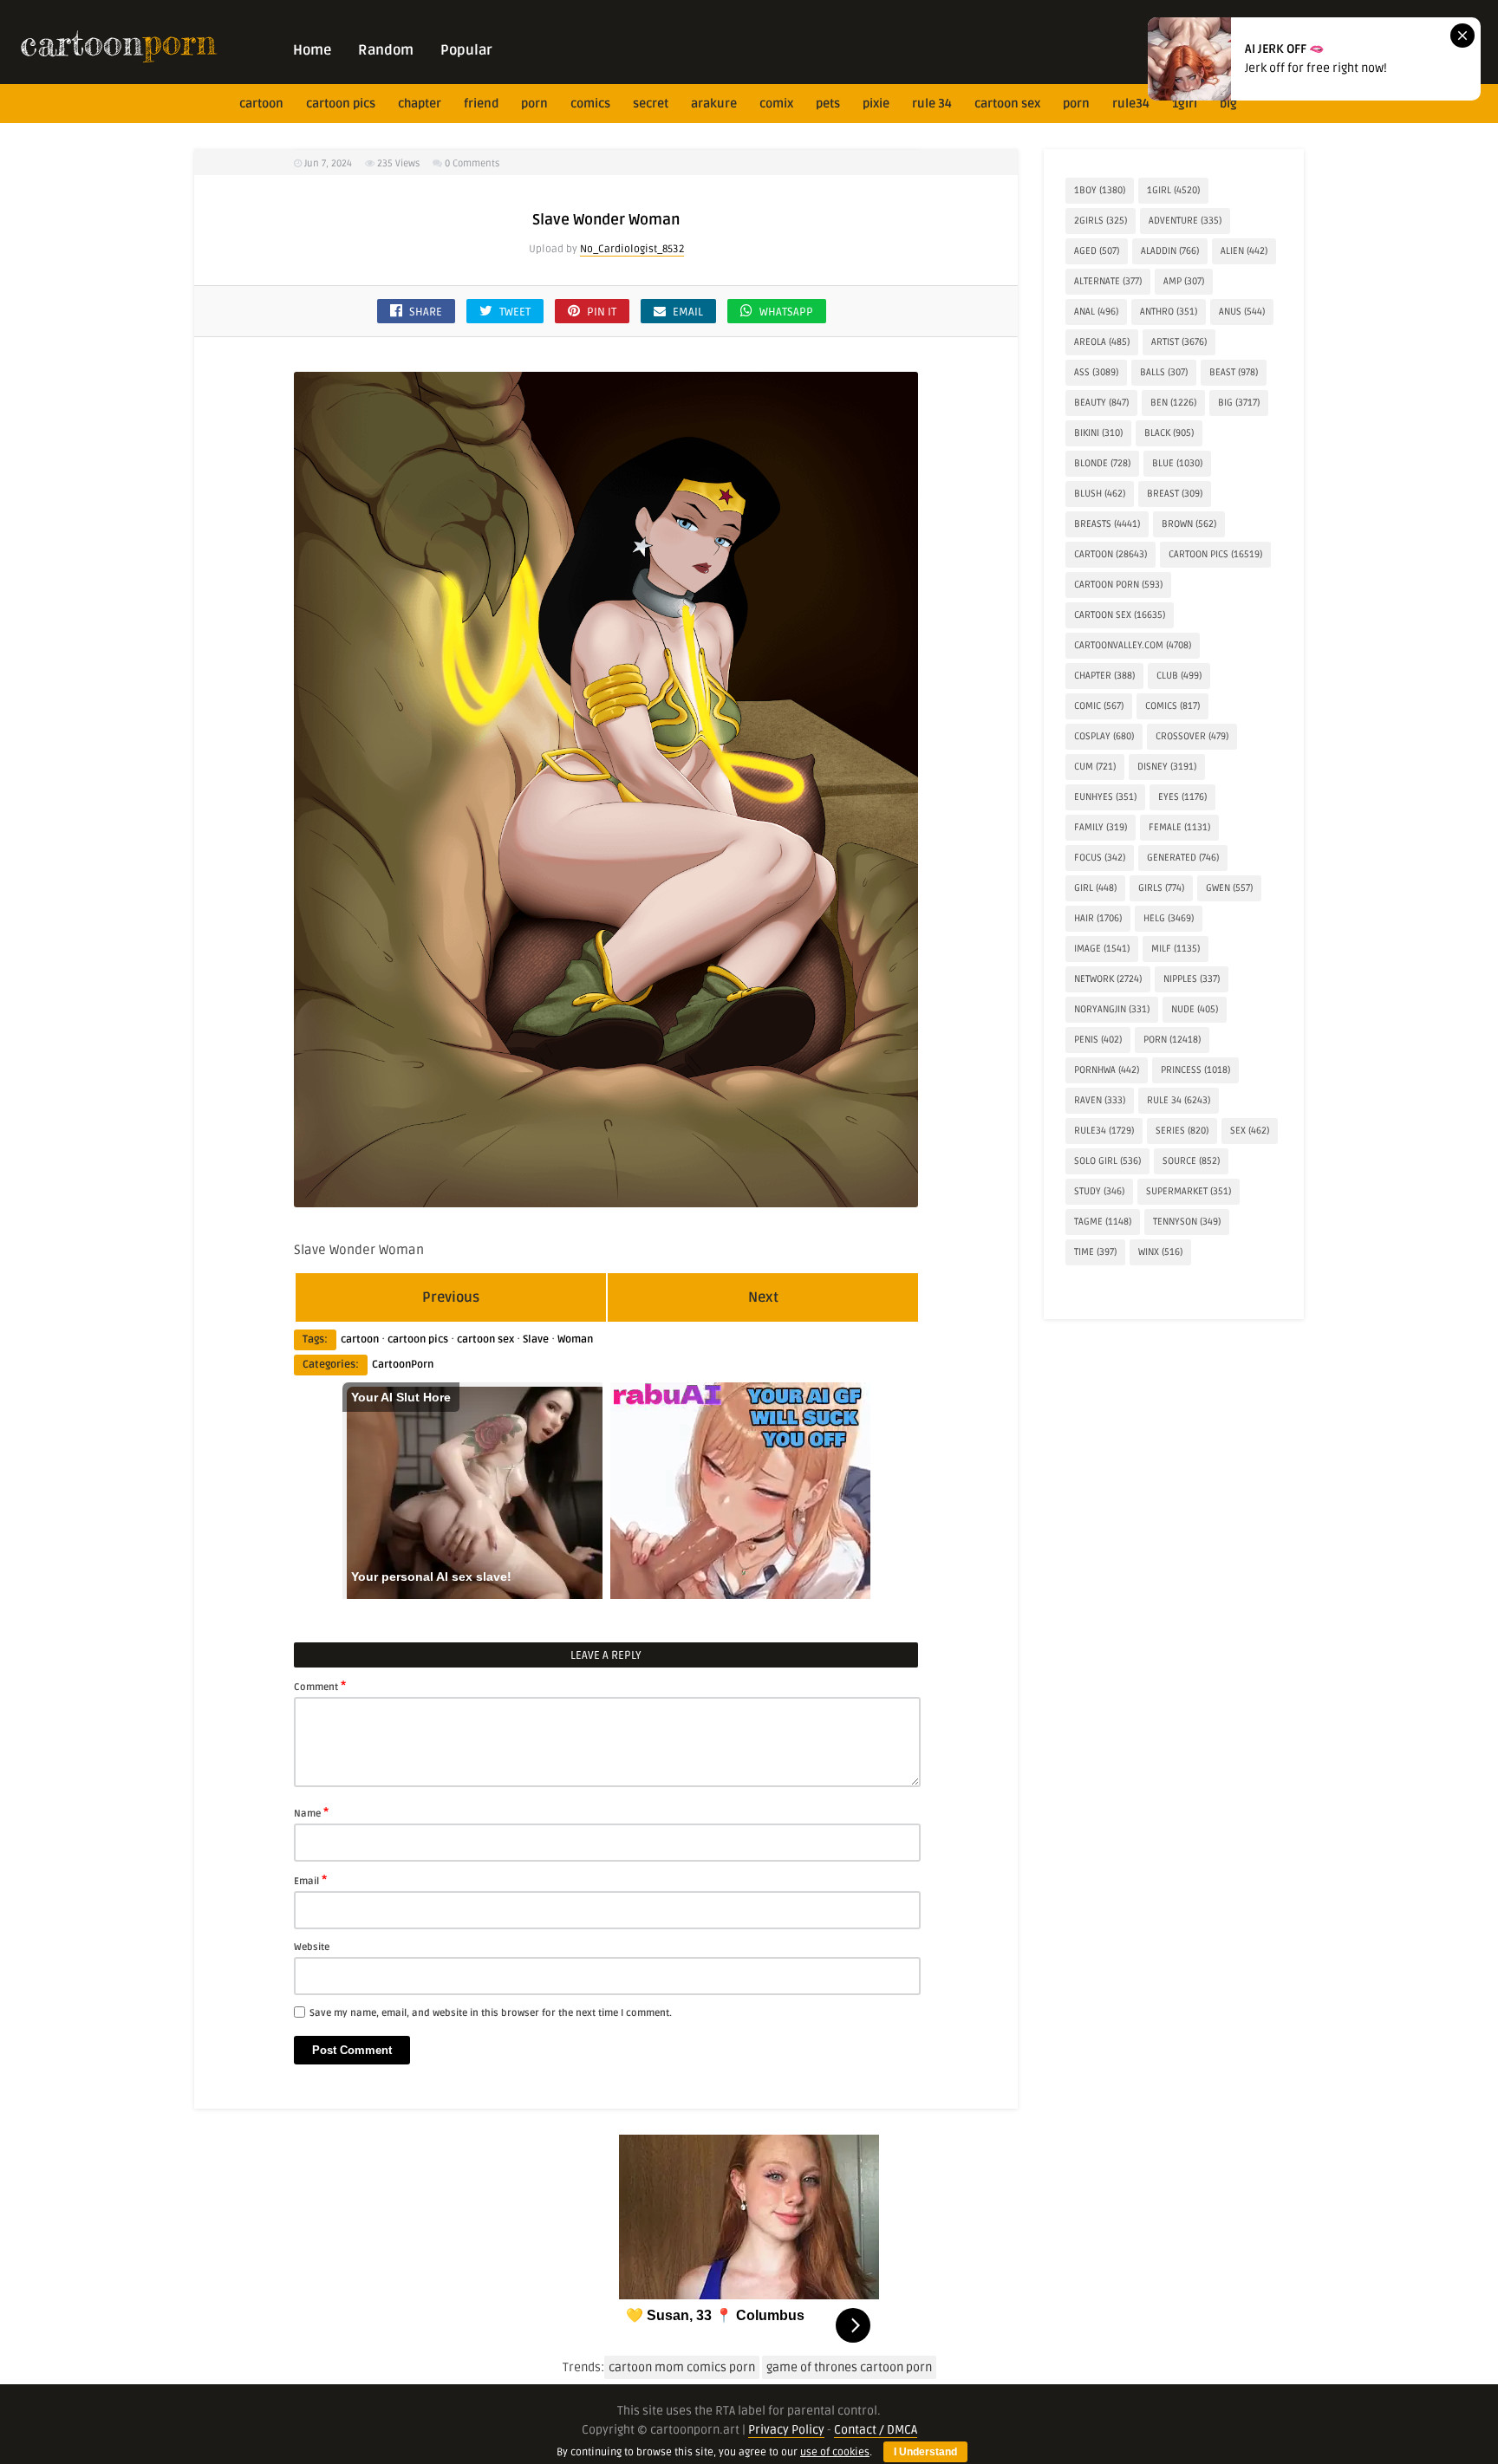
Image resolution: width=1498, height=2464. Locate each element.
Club (1179, 676)
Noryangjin (1112, 1009)
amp (1184, 281)
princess (1195, 1070)
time (1095, 1252)
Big (1228, 104)
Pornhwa (1107, 1070)
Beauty (1101, 403)
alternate (1108, 281)
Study (1099, 1191)
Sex (1250, 1131)
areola (1102, 342)
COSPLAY (1104, 736)
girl (1095, 888)
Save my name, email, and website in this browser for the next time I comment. (491, 2013)
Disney (1167, 767)
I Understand (925, 2452)
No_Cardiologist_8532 (632, 249)
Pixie (876, 104)
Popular (466, 50)
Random (386, 50)
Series (1182, 1131)
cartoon (261, 104)
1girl (1185, 104)
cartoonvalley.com (1133, 645)
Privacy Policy (786, 2430)
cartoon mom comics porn (682, 2367)
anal (1096, 312)
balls (1164, 372)
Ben (1173, 403)
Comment (320, 1686)
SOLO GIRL (1107, 1161)
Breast (1175, 494)
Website (312, 1947)
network (1108, 979)
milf (1176, 949)
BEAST (1234, 372)
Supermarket (1189, 1191)
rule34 (1131, 104)
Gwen (1229, 888)
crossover (1192, 736)
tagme (1103, 1222)
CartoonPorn (403, 1365)
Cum (1095, 767)
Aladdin (1170, 251)
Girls (1161, 888)
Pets (828, 104)
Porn (534, 104)
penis (1098, 1040)
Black (1169, 433)
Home (312, 50)
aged (1097, 251)
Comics (590, 104)
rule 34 (932, 104)
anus (1242, 312)
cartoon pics (341, 104)
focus (1100, 858)
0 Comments (472, 163)
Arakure (714, 104)
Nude (1195, 1009)
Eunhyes (1105, 797)
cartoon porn (1118, 585)
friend (481, 104)
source (1191, 1161)
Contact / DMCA (876, 2430)
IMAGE (1102, 949)
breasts (1107, 524)
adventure (1185, 221)
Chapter (420, 104)
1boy (1100, 190)
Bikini (1098, 433)
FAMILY (1101, 827)
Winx (1160, 1252)
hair (1098, 918)
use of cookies (835, 2452)
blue (1177, 463)
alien (1244, 251)
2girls (1101, 221)
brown (1189, 524)
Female (1179, 827)
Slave (536, 1339)
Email (310, 1880)
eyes (1182, 797)
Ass (1096, 372)
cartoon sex (1007, 104)
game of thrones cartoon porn (849, 2367)
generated (1183, 858)
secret (651, 104)
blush (1100, 494)
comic (1099, 706)
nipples (1192, 979)
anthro (1169, 312)
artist (1179, 342)
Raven (1100, 1100)
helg (1169, 918)
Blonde (1102, 463)
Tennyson (1187, 1222)
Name (311, 1812)
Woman (575, 1339)
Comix (776, 104)
